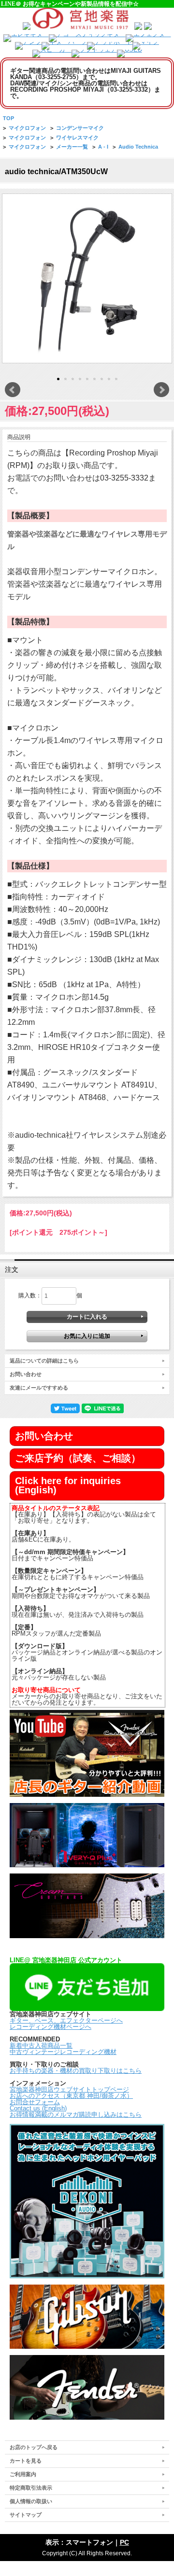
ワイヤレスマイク (77, 138)
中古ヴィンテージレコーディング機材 (63, 2052)
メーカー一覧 (72, 147)
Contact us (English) (38, 2108)
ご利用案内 (23, 2474)
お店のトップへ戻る (34, 2447)
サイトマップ (26, 2515)
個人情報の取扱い (31, 2501)
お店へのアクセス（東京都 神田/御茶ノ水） (71, 2096)
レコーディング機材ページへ (51, 2027)
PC (124, 2542)
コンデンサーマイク (80, 128)
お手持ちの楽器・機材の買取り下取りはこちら (76, 2071)
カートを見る (26, 2461)
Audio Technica (138, 147)
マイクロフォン (27, 128)
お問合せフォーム (35, 2102)
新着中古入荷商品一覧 (41, 2046)
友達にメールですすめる (39, 1388)
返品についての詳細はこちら (44, 1361)
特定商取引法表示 (31, 2488)
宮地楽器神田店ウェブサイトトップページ (69, 2089)
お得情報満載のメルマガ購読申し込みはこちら (76, 2115)
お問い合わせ (26, 1374)
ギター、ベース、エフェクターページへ (66, 2020)
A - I (103, 147)
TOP (8, 118)
